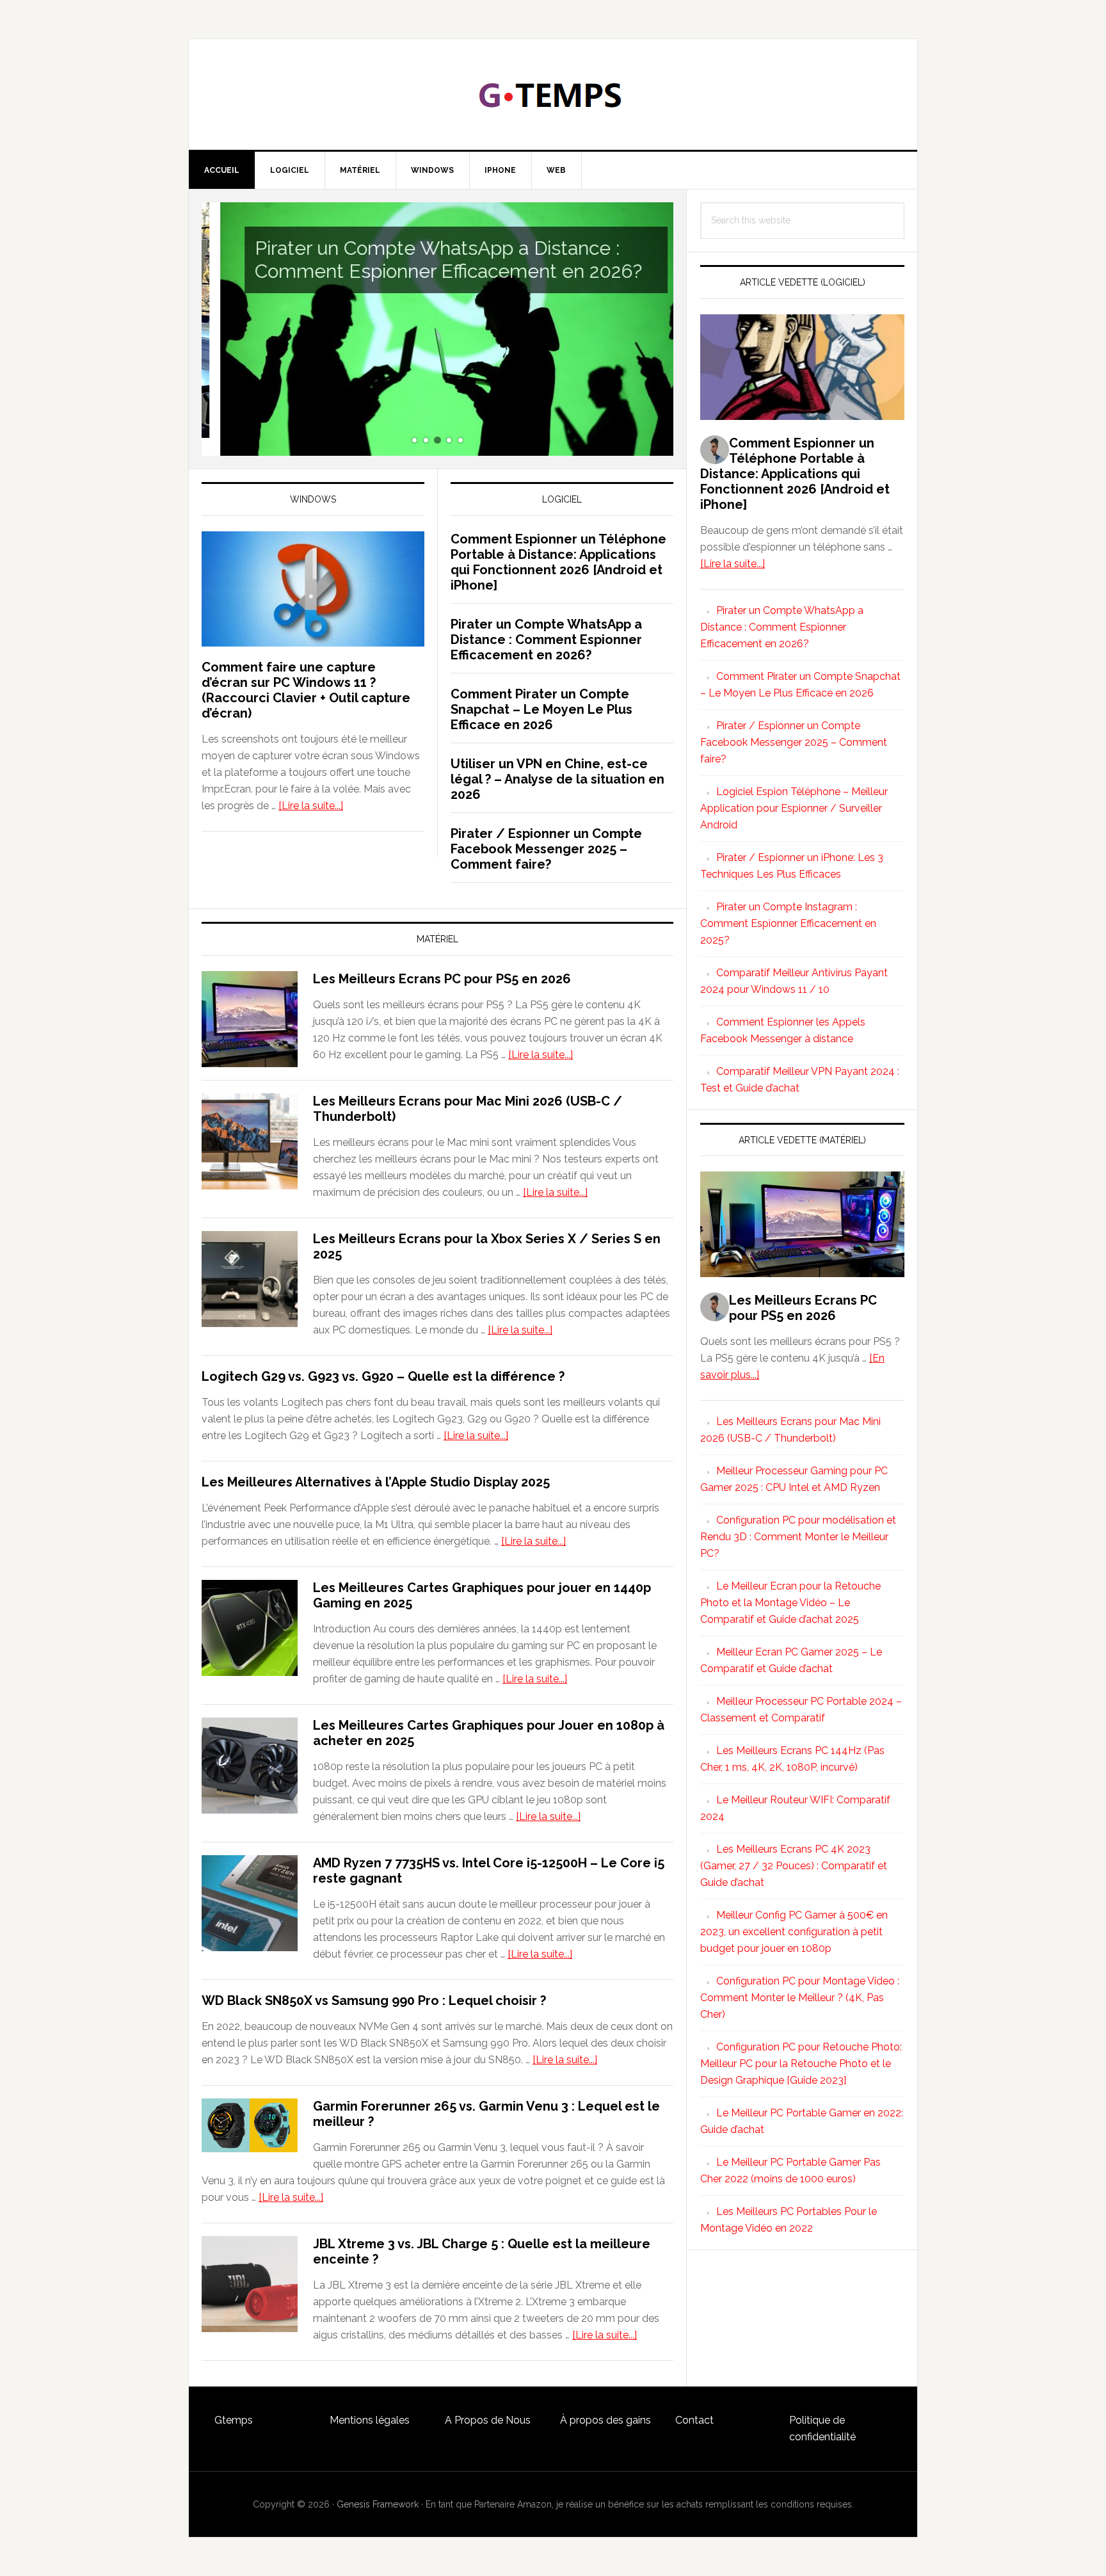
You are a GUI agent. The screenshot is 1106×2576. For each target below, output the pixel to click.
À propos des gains (605, 2420)
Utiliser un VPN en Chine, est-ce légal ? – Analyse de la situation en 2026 (557, 779)
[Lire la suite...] (311, 806)
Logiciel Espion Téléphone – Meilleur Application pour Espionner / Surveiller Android (794, 808)
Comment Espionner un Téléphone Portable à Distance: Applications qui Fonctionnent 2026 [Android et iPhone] (558, 562)
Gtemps (234, 2420)
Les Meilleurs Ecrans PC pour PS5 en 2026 (442, 979)
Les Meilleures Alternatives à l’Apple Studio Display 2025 (376, 1482)
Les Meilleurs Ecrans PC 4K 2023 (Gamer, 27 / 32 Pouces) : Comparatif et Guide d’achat (794, 1866)
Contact (694, 2420)
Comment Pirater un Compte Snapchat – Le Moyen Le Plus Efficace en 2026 (541, 709)
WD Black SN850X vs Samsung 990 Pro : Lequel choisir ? (374, 2000)
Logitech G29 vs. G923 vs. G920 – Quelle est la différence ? (383, 1376)
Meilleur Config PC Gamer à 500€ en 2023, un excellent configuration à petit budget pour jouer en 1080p (794, 1932)
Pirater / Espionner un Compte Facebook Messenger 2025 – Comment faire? (546, 849)
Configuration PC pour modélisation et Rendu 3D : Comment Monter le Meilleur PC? (798, 1537)
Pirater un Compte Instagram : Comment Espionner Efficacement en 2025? (788, 923)
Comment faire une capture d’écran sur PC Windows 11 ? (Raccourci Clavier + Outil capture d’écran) (306, 690)
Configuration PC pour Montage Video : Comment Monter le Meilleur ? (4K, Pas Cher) (800, 1998)
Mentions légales (370, 2420)
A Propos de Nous (488, 2420)
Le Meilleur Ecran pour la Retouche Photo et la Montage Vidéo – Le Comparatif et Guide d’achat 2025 (790, 1603)
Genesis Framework (378, 2504)
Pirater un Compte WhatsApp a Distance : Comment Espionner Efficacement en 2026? (430, 260)
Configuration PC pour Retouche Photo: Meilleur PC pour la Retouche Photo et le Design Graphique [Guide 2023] (801, 2064)
